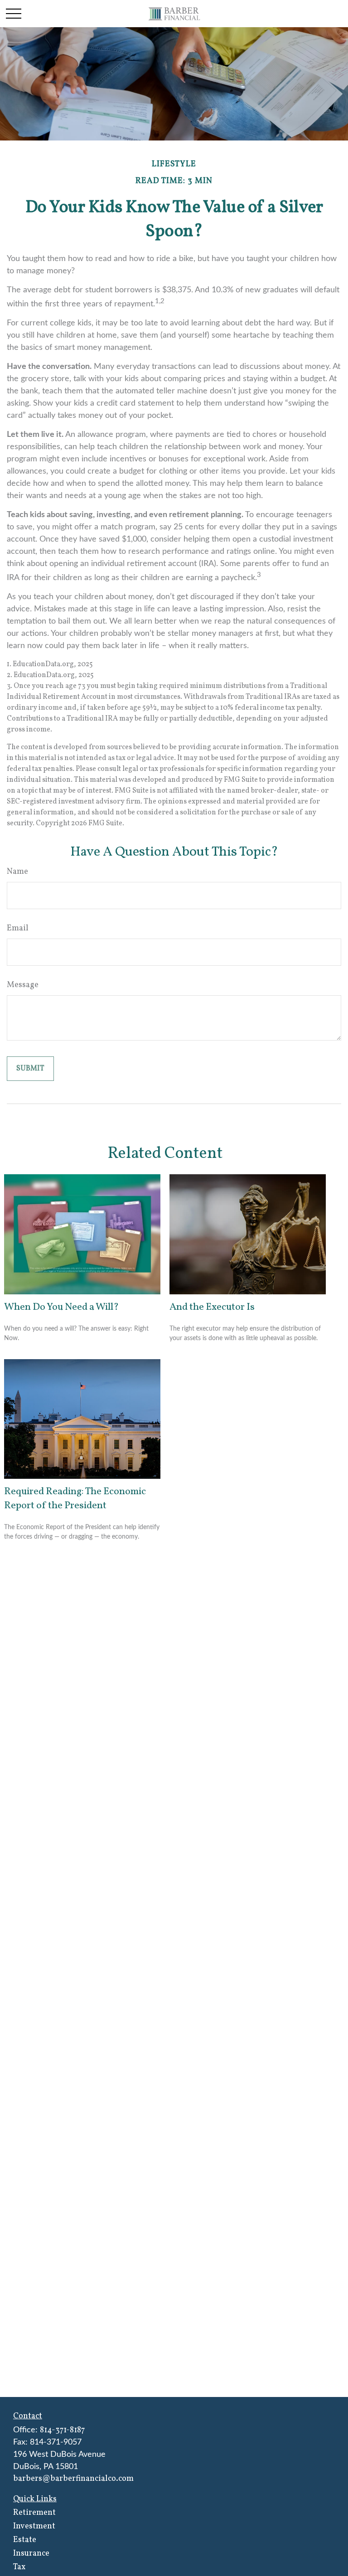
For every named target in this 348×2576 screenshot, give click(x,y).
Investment (34, 2526)
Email (18, 928)
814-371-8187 (62, 2430)
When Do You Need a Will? (61, 1307)
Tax (19, 2567)
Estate (25, 2540)
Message (23, 985)
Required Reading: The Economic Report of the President (75, 1499)
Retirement (34, 2513)
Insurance (31, 2554)
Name (17, 872)
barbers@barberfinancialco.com (73, 2479)
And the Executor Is (212, 1307)
